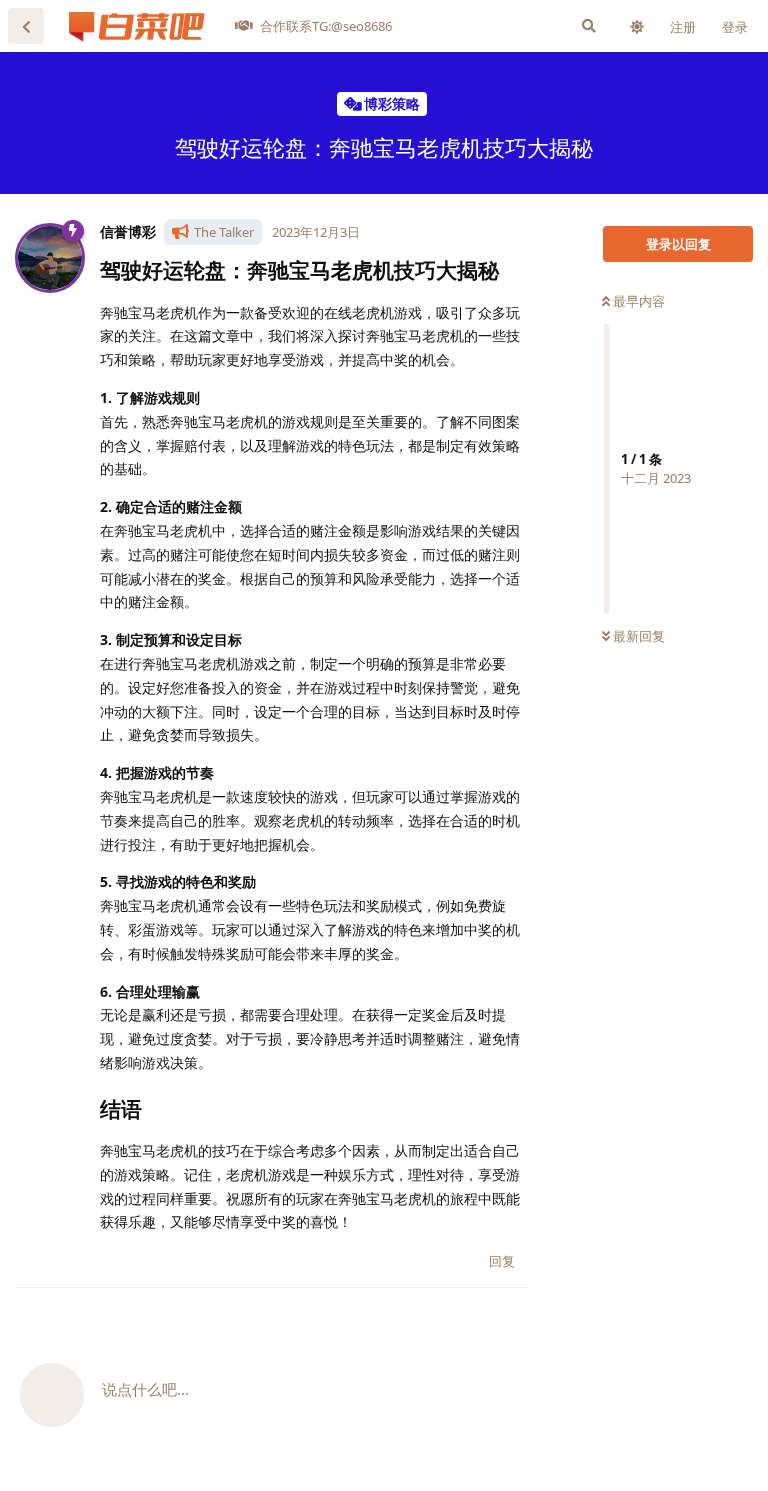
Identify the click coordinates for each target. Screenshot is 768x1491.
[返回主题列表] (26, 26)
